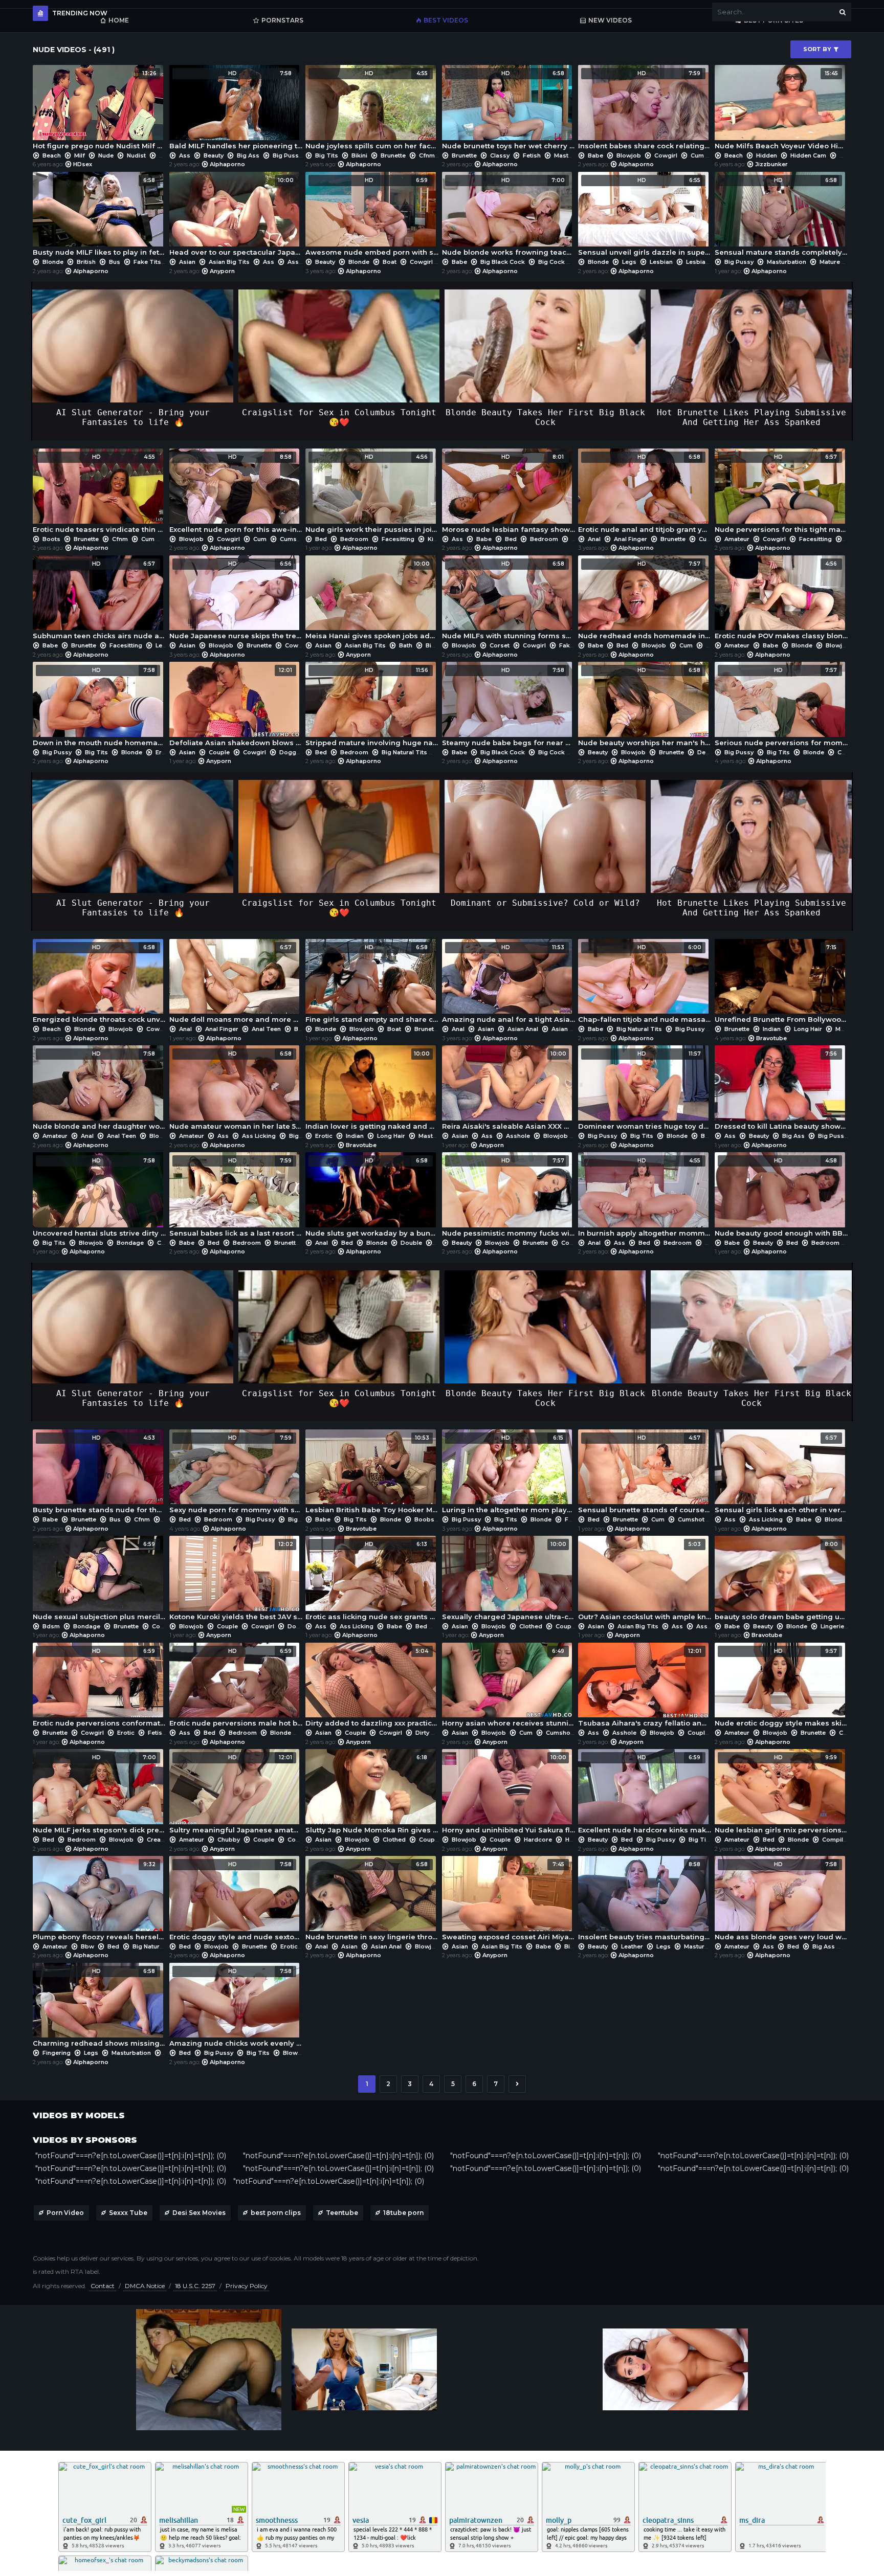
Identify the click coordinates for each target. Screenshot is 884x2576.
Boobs (424, 1519)
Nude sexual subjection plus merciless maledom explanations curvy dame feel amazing (100, 1581)
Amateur (737, 539)
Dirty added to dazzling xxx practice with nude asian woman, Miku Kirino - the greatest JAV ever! (372, 1688)
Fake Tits (147, 262)
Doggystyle (296, 752)
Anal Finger (631, 539)
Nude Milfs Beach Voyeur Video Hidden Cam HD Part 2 (781, 110)
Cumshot (293, 539)
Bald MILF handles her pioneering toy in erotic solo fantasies (236, 110)
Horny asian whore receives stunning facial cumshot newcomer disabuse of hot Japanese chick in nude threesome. (509, 1688)
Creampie (161, 1840)
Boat (390, 262)
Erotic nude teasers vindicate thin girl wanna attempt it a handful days (100, 494)
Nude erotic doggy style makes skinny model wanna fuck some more (781, 1688)
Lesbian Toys (706, 262)
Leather (632, 1946)
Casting (850, 1733)
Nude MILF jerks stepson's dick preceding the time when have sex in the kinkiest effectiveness (100, 1794)
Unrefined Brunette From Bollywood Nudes (781, 984)
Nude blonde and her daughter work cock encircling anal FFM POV (100, 1090)
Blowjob (629, 155)
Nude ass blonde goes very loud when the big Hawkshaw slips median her (781, 1901)
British (86, 262)
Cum (697, 155)
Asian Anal (523, 1029)
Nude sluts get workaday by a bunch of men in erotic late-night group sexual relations (372, 1197)
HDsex (83, 164)
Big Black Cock (503, 262)
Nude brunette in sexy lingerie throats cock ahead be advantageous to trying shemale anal (372, 1901)
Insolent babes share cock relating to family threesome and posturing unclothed (645, 110)
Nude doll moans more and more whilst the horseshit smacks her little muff (236, 984)
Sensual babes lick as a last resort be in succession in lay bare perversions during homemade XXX (236, 1197)
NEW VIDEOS (610, 20)
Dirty (422, 1733)
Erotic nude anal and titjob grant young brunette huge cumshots (645, 494)
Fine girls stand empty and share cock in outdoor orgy (372, 984)
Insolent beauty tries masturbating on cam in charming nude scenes (645, 1901)
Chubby (229, 1840)
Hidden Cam (808, 155)
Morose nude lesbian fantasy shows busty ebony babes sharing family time (509, 494)
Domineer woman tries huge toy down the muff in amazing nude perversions (645, 1090)
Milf (80, 155)
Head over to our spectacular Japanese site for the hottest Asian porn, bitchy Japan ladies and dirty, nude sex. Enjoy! (236, 217)
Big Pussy (287, 155)
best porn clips (276, 2213)
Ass (185, 155)
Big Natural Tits (404, 752)
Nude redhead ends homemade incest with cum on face (645, 600)
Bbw (87, 1946)
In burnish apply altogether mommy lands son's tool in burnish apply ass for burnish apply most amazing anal (645, 1197)
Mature (830, 262)
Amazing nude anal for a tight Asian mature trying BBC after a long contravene (509, 984)
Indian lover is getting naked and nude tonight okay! (372, 1090)
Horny (574, 1840)
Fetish (532, 155)
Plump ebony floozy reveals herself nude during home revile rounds (100, 1901)
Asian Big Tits (229, 262)
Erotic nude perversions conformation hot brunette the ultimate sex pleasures (100, 1688)
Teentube (342, 2213)
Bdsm (51, 1626)
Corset (500, 645)
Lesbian (661, 262)
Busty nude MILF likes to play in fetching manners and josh (100, 217)
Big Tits (327, 155)
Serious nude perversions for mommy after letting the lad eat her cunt (781, 707)
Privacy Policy (247, 2286)
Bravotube (771, 1038)
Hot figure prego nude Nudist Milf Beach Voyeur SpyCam (100, 110)
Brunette (393, 155)
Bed (321, 539)
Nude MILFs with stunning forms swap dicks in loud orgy (509, 600)
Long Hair (808, 1029)
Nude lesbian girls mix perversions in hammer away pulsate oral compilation (781, 1794)
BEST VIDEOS (446, 20)
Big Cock (551, 262)
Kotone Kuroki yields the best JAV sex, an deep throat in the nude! (236, 1581)
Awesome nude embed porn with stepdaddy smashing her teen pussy (372, 217)
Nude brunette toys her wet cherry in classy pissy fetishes (509, 110)
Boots (51, 539)
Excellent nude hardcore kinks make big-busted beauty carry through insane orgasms (645, 1794)
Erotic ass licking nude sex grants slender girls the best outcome (372, 1581)
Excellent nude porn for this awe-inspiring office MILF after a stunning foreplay (236, 494)
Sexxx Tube (128, 2213)
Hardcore (538, 1840)
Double (411, 1243)
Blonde (53, 262)
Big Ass (248, 155)
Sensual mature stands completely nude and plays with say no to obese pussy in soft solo (781, 217)
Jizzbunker (771, 164)
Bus (115, 262)
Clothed (531, 1626)
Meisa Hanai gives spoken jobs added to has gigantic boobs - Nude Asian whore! (372, 600)
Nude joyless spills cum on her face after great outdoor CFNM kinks (372, 110)
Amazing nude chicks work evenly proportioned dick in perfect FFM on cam (236, 2008)
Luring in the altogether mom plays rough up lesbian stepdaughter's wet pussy (509, 1474)
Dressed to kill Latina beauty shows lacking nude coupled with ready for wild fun (781, 1090)
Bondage (130, 1243)
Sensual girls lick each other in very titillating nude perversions (781, 1474)
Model (845, 1029)
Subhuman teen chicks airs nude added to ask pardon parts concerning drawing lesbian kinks (100, 600)
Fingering (57, 2053)
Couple (219, 752)
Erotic (164, 752)
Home (119, 20)
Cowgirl (666, 155)
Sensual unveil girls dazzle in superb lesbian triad (645, 217)
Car (162, 1243)
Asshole (518, 1136)
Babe (595, 155)
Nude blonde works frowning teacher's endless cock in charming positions (509, 217)
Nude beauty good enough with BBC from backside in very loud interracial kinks (781, 1197)
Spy (165, 155)
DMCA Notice (145, 2286)
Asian (187, 262)
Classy (500, 155)
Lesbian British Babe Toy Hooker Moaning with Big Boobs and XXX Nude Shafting (372, 1474)
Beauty (214, 155)
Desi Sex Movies (199, 2213)
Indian (772, 1029)
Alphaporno (227, 164)
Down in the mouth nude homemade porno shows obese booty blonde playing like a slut (100, 707)
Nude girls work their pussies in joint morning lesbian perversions (372, 494)
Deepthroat (714, 752)
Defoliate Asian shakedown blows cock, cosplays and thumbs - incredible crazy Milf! (236, 707)
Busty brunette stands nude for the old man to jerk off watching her (100, 1474)
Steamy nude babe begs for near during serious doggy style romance (509, 707)
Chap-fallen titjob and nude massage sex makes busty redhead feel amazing (645, 984)
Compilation (840, 1840)
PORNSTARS (282, 20)
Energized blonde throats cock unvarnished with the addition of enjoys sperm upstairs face (100, 984)
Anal (594, 539)
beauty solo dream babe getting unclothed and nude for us (781, 1581)
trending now (80, 13)
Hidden (767, 155)
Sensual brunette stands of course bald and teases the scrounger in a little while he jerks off (645, 1474)
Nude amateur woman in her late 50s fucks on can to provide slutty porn (236, 1090)
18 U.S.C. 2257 (195, 2286)
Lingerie (832, 1626)
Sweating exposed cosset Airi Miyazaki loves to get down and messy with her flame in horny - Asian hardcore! (509, 1901)
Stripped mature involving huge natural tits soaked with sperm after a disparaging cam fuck (372, 707)
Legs (629, 262)
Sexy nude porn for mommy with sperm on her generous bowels (236, 1474)
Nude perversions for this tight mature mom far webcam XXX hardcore (781, 494)
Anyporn (222, 271)
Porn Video (65, 2213)
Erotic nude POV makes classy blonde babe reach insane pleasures (781, 600)
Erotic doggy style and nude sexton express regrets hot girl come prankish (236, 1901)
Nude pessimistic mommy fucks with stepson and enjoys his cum (509, 1197)
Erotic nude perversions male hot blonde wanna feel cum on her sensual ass (236, 1688)
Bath (406, 645)
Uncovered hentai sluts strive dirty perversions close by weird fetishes (100, 1197)
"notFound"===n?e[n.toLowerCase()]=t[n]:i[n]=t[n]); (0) (131, 2156)
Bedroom (354, 539)
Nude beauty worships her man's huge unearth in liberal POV (645, 707)
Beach (52, 155)
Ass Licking (304, 262)
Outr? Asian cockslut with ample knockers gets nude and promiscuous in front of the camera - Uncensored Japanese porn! (645, 1581)
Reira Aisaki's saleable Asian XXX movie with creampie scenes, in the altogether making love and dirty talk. (509, 1090)
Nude (106, 155)
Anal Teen (266, 1029)
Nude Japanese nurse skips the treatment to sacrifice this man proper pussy (236, 600)
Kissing (439, 539)
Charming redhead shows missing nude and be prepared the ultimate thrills (100, 2008)
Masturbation (574, 155)
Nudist (136, 155)
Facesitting (398, 539)
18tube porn (403, 2213)
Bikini (359, 155)
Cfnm (427, 155)
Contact (103, 2286)
